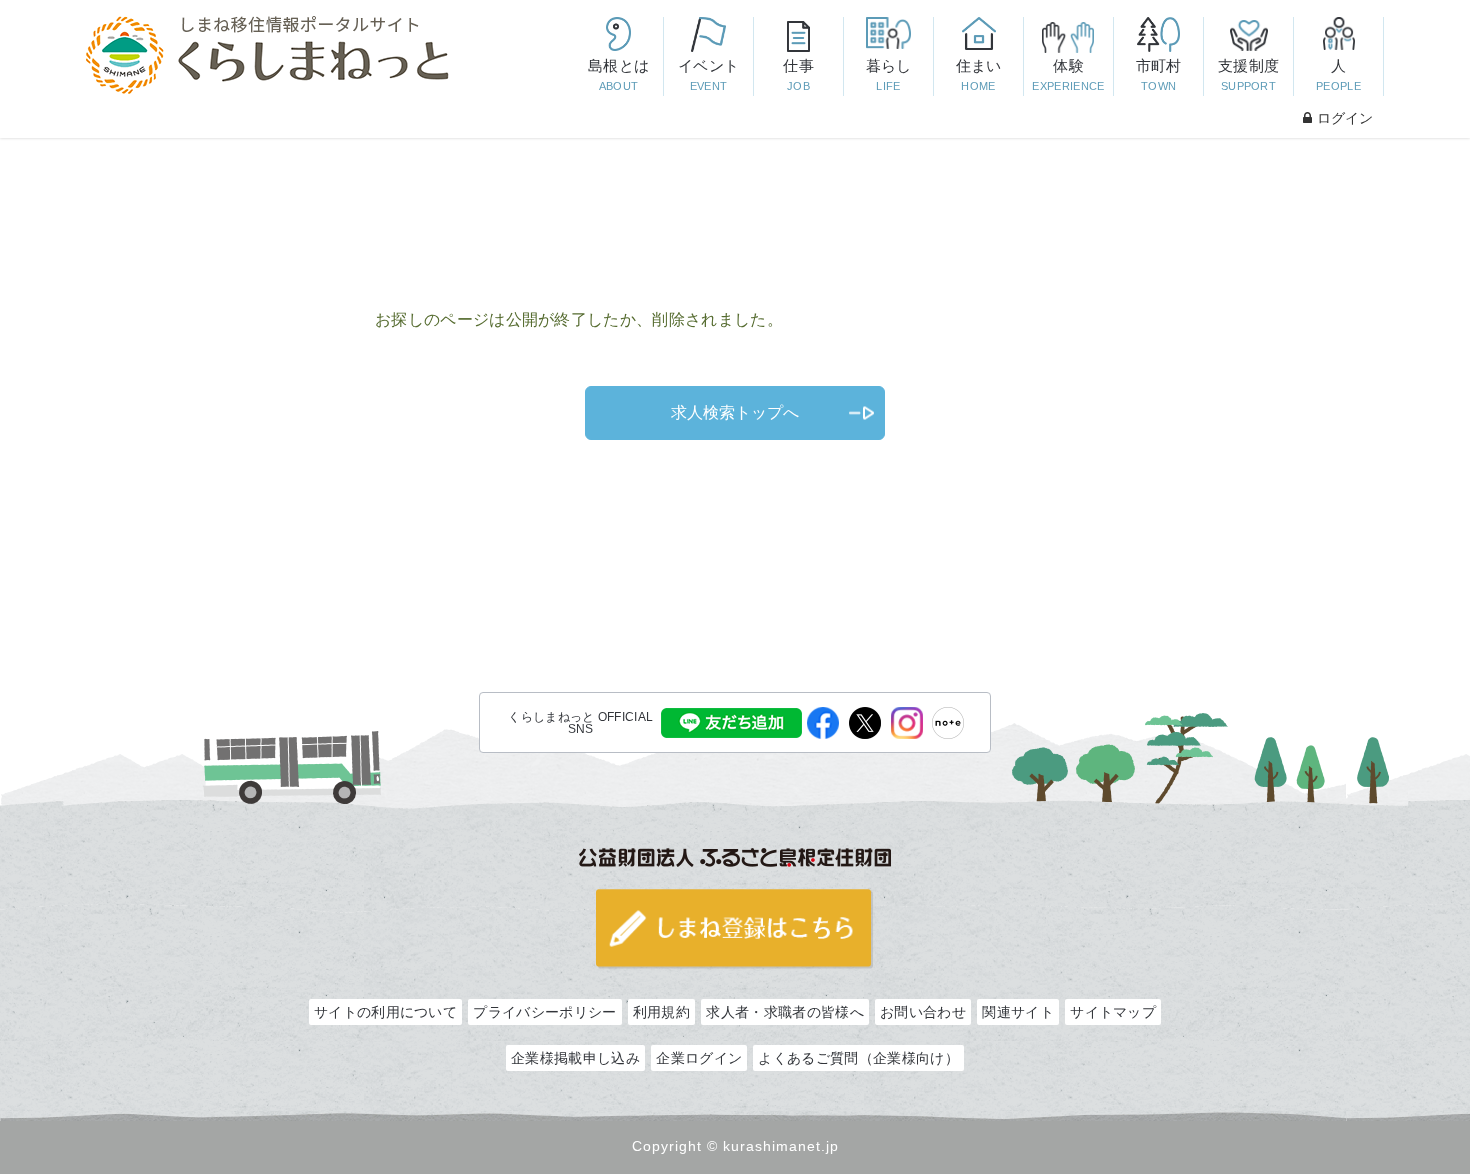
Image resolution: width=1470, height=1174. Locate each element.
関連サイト (1018, 1012)
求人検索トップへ (735, 412)
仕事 (798, 74)
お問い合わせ (923, 1012)
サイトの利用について (385, 1012)
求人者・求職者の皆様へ (784, 1012)
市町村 (1159, 74)
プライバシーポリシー (544, 1012)
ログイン (1345, 118)
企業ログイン (699, 1058)
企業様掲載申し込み (575, 1058)
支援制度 (1248, 74)
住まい (979, 74)
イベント (708, 74)
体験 (1068, 74)
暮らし (889, 74)
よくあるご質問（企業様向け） (858, 1058)
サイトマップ (1113, 1012)
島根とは (618, 74)
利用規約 (661, 1012)
